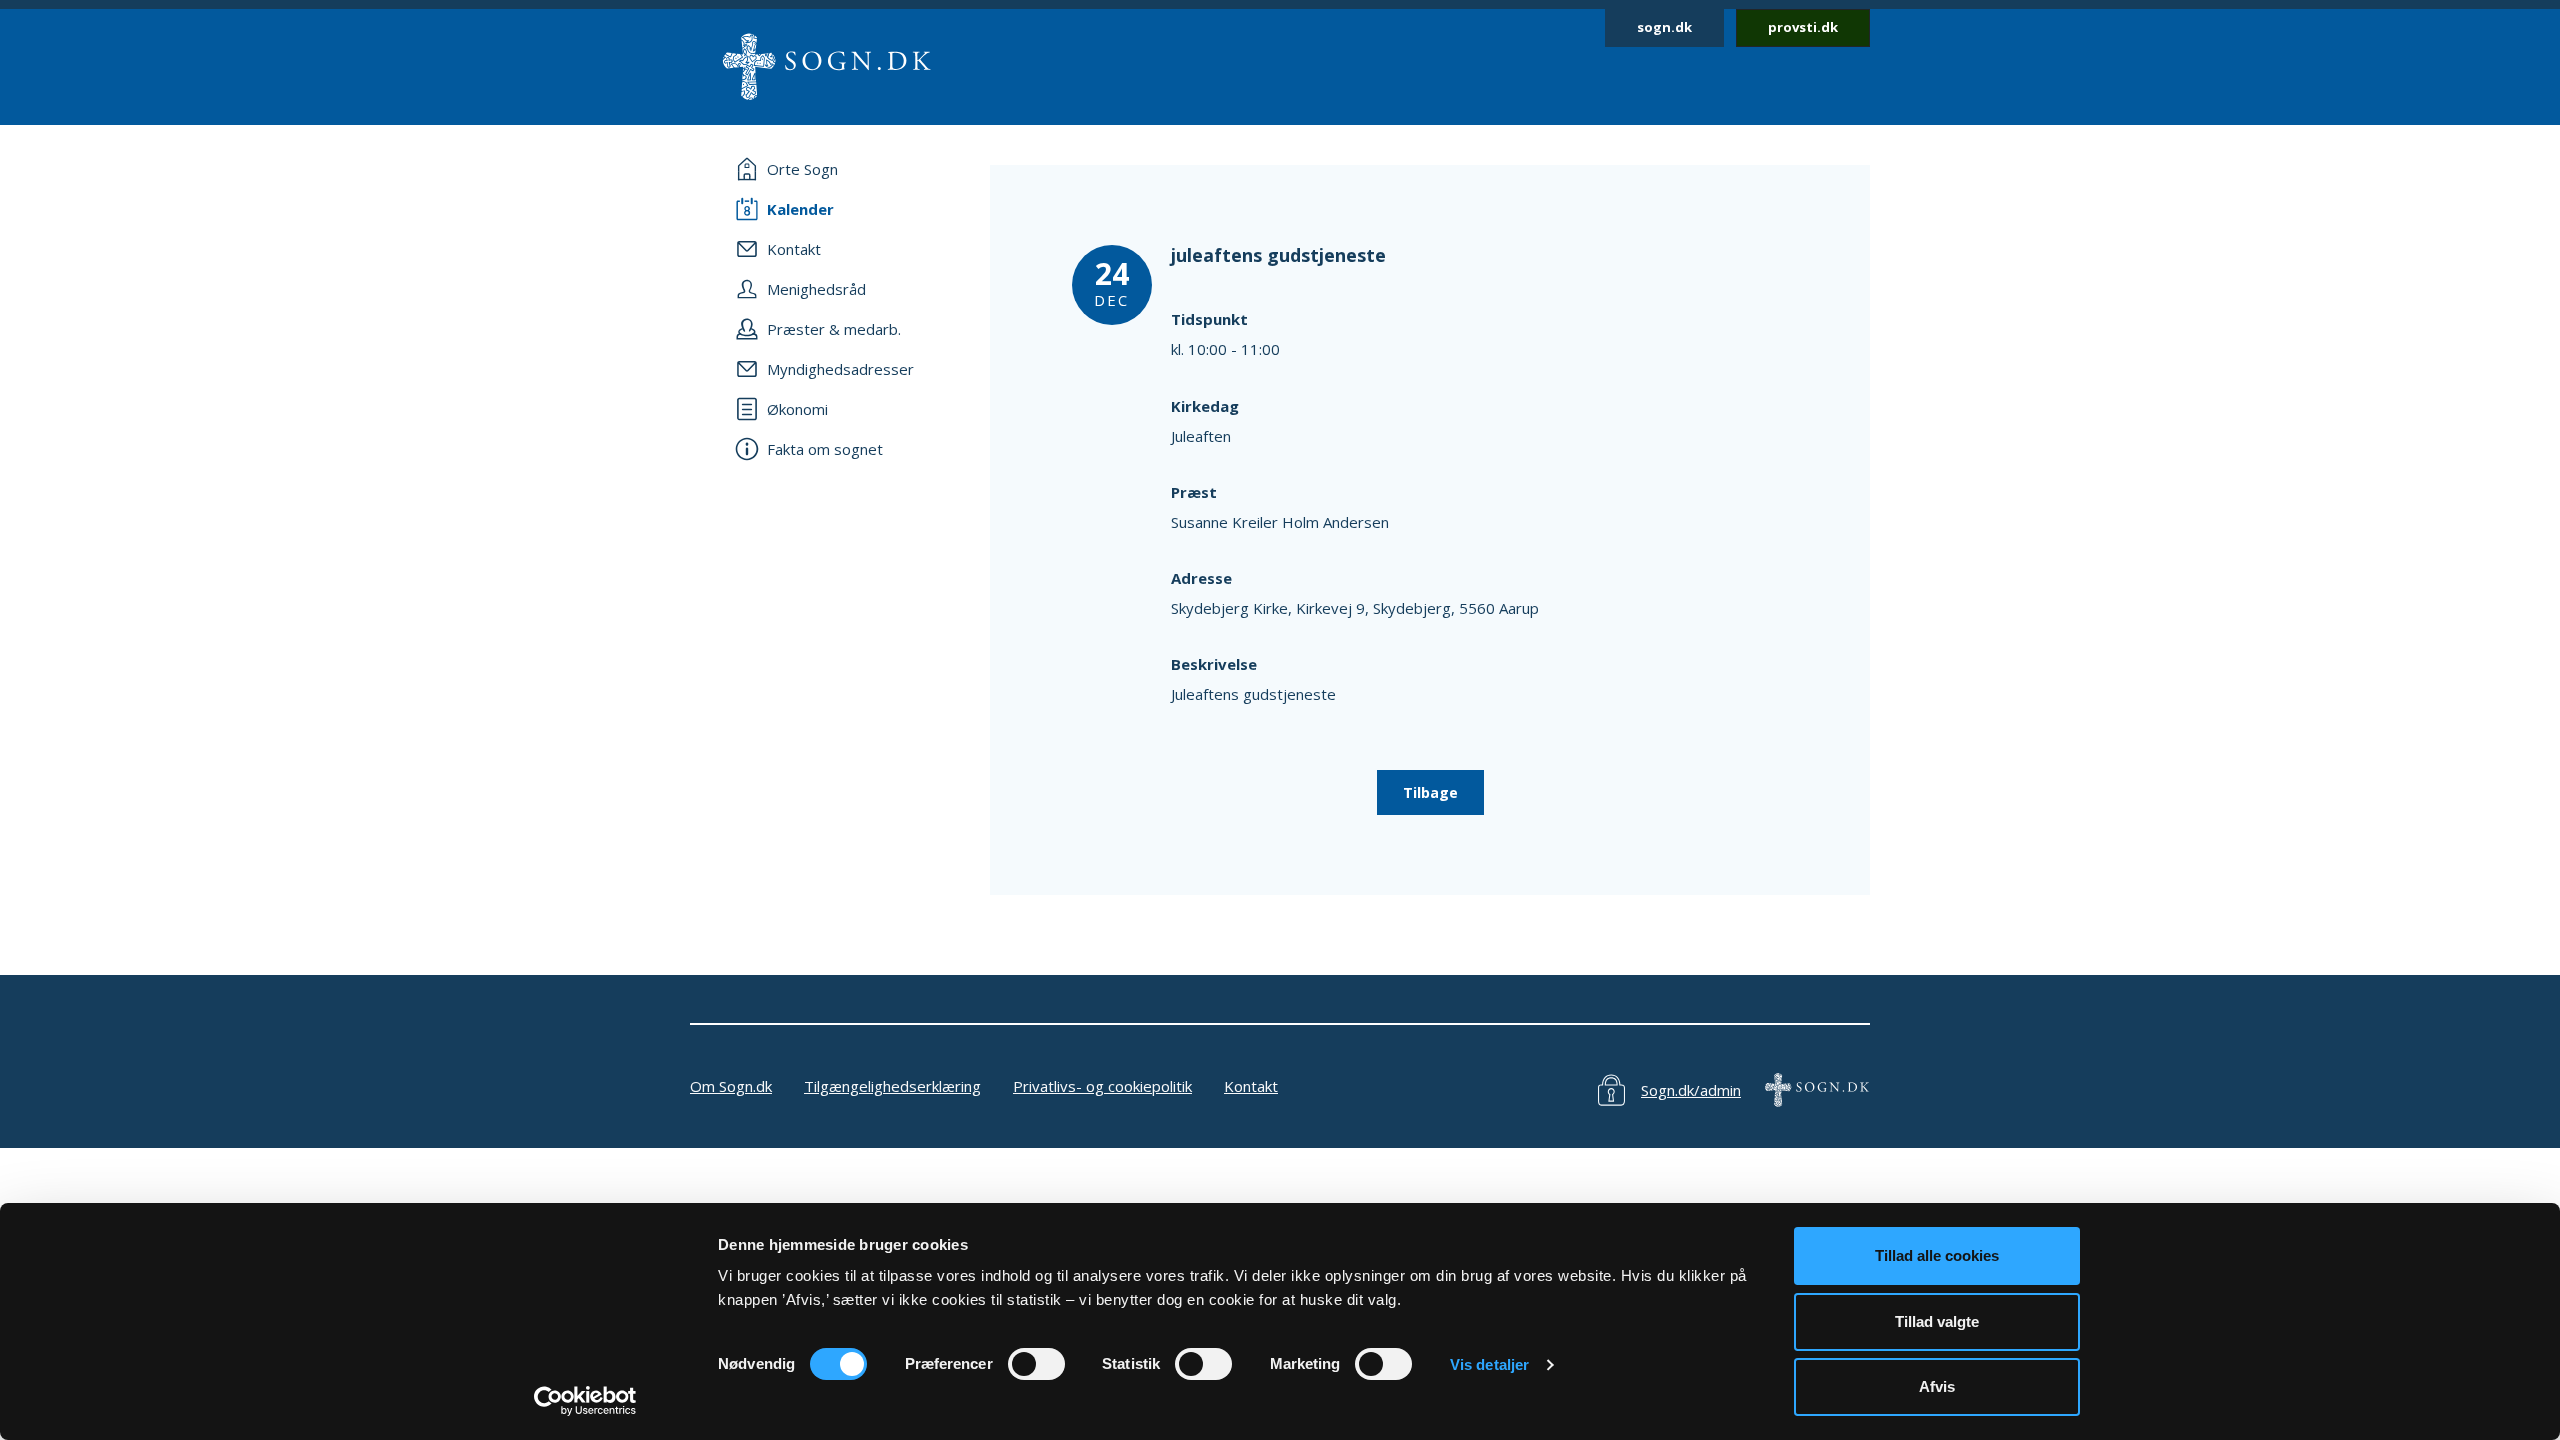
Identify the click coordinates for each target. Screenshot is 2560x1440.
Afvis (1937, 1386)
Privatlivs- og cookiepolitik (1102, 1086)
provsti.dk (1803, 27)
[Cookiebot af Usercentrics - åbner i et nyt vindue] (585, 1401)
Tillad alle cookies (1937, 1255)
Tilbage (1430, 792)
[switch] (1036, 1364)
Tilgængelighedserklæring (892, 1086)
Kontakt (1251, 1086)
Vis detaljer (1489, 1364)
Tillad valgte (1937, 1321)
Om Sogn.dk (731, 1086)
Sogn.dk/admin (1691, 1090)
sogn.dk (1664, 27)
